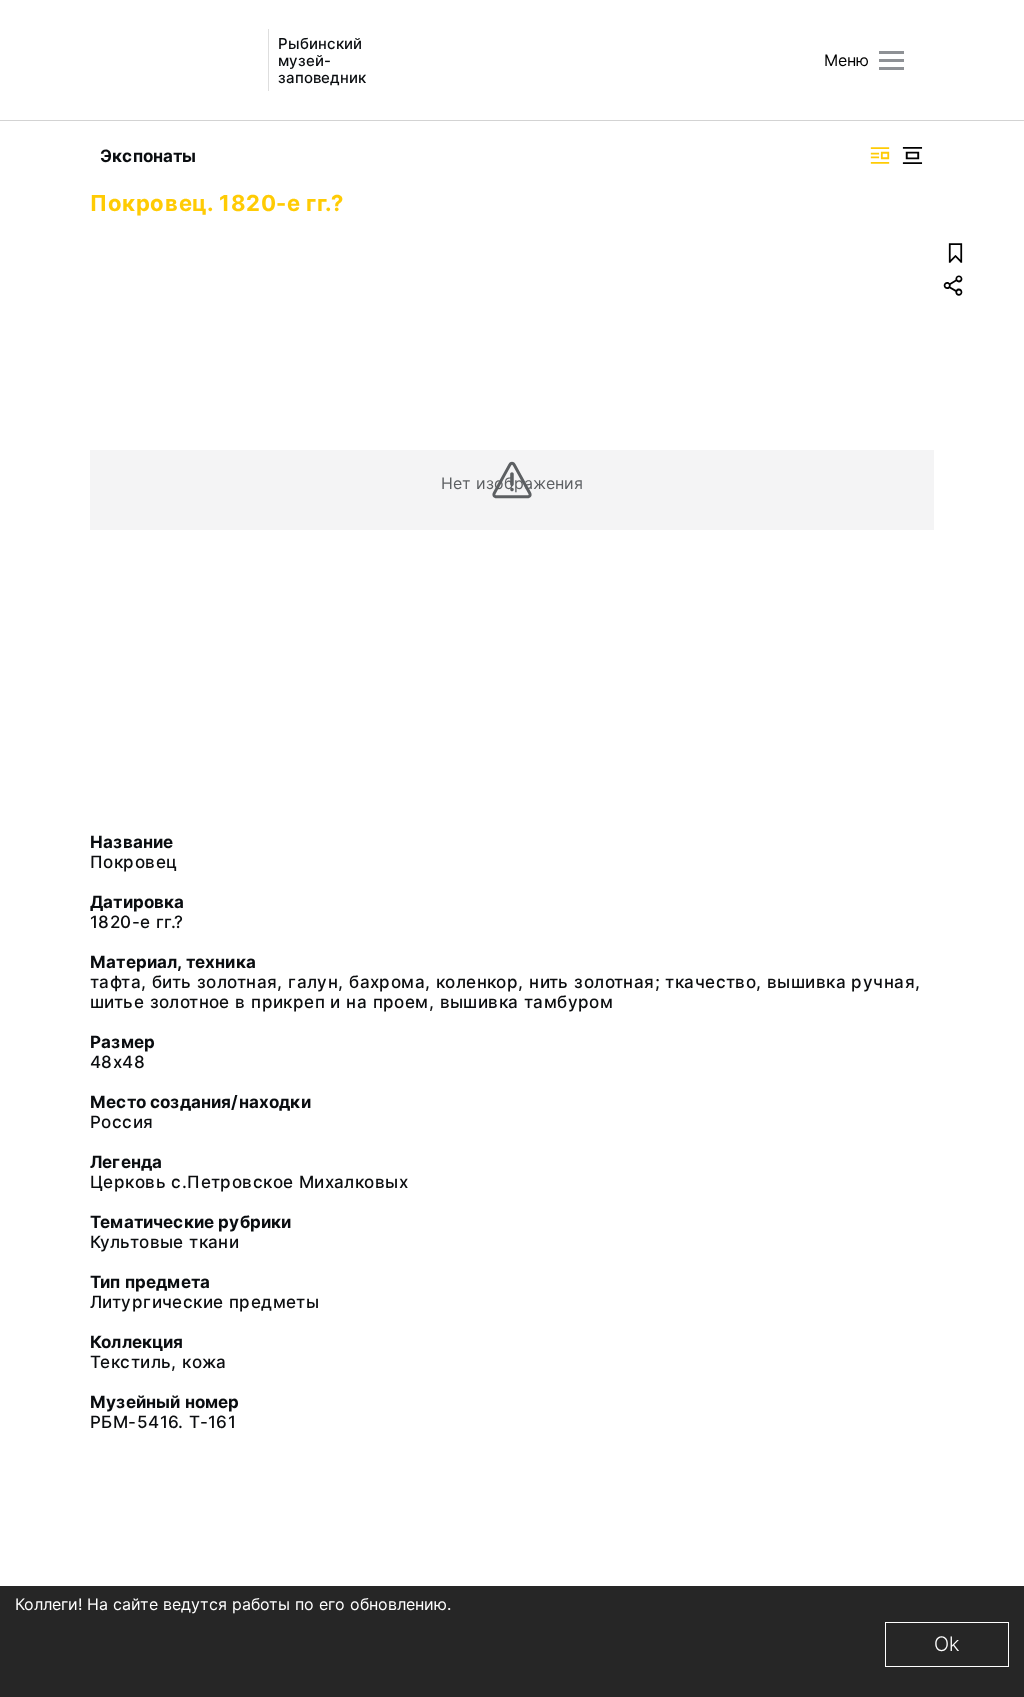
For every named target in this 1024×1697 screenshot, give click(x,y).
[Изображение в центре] (912, 155)
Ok (947, 1644)
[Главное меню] (891, 60)
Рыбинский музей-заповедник (322, 60)
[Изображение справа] (880, 155)
